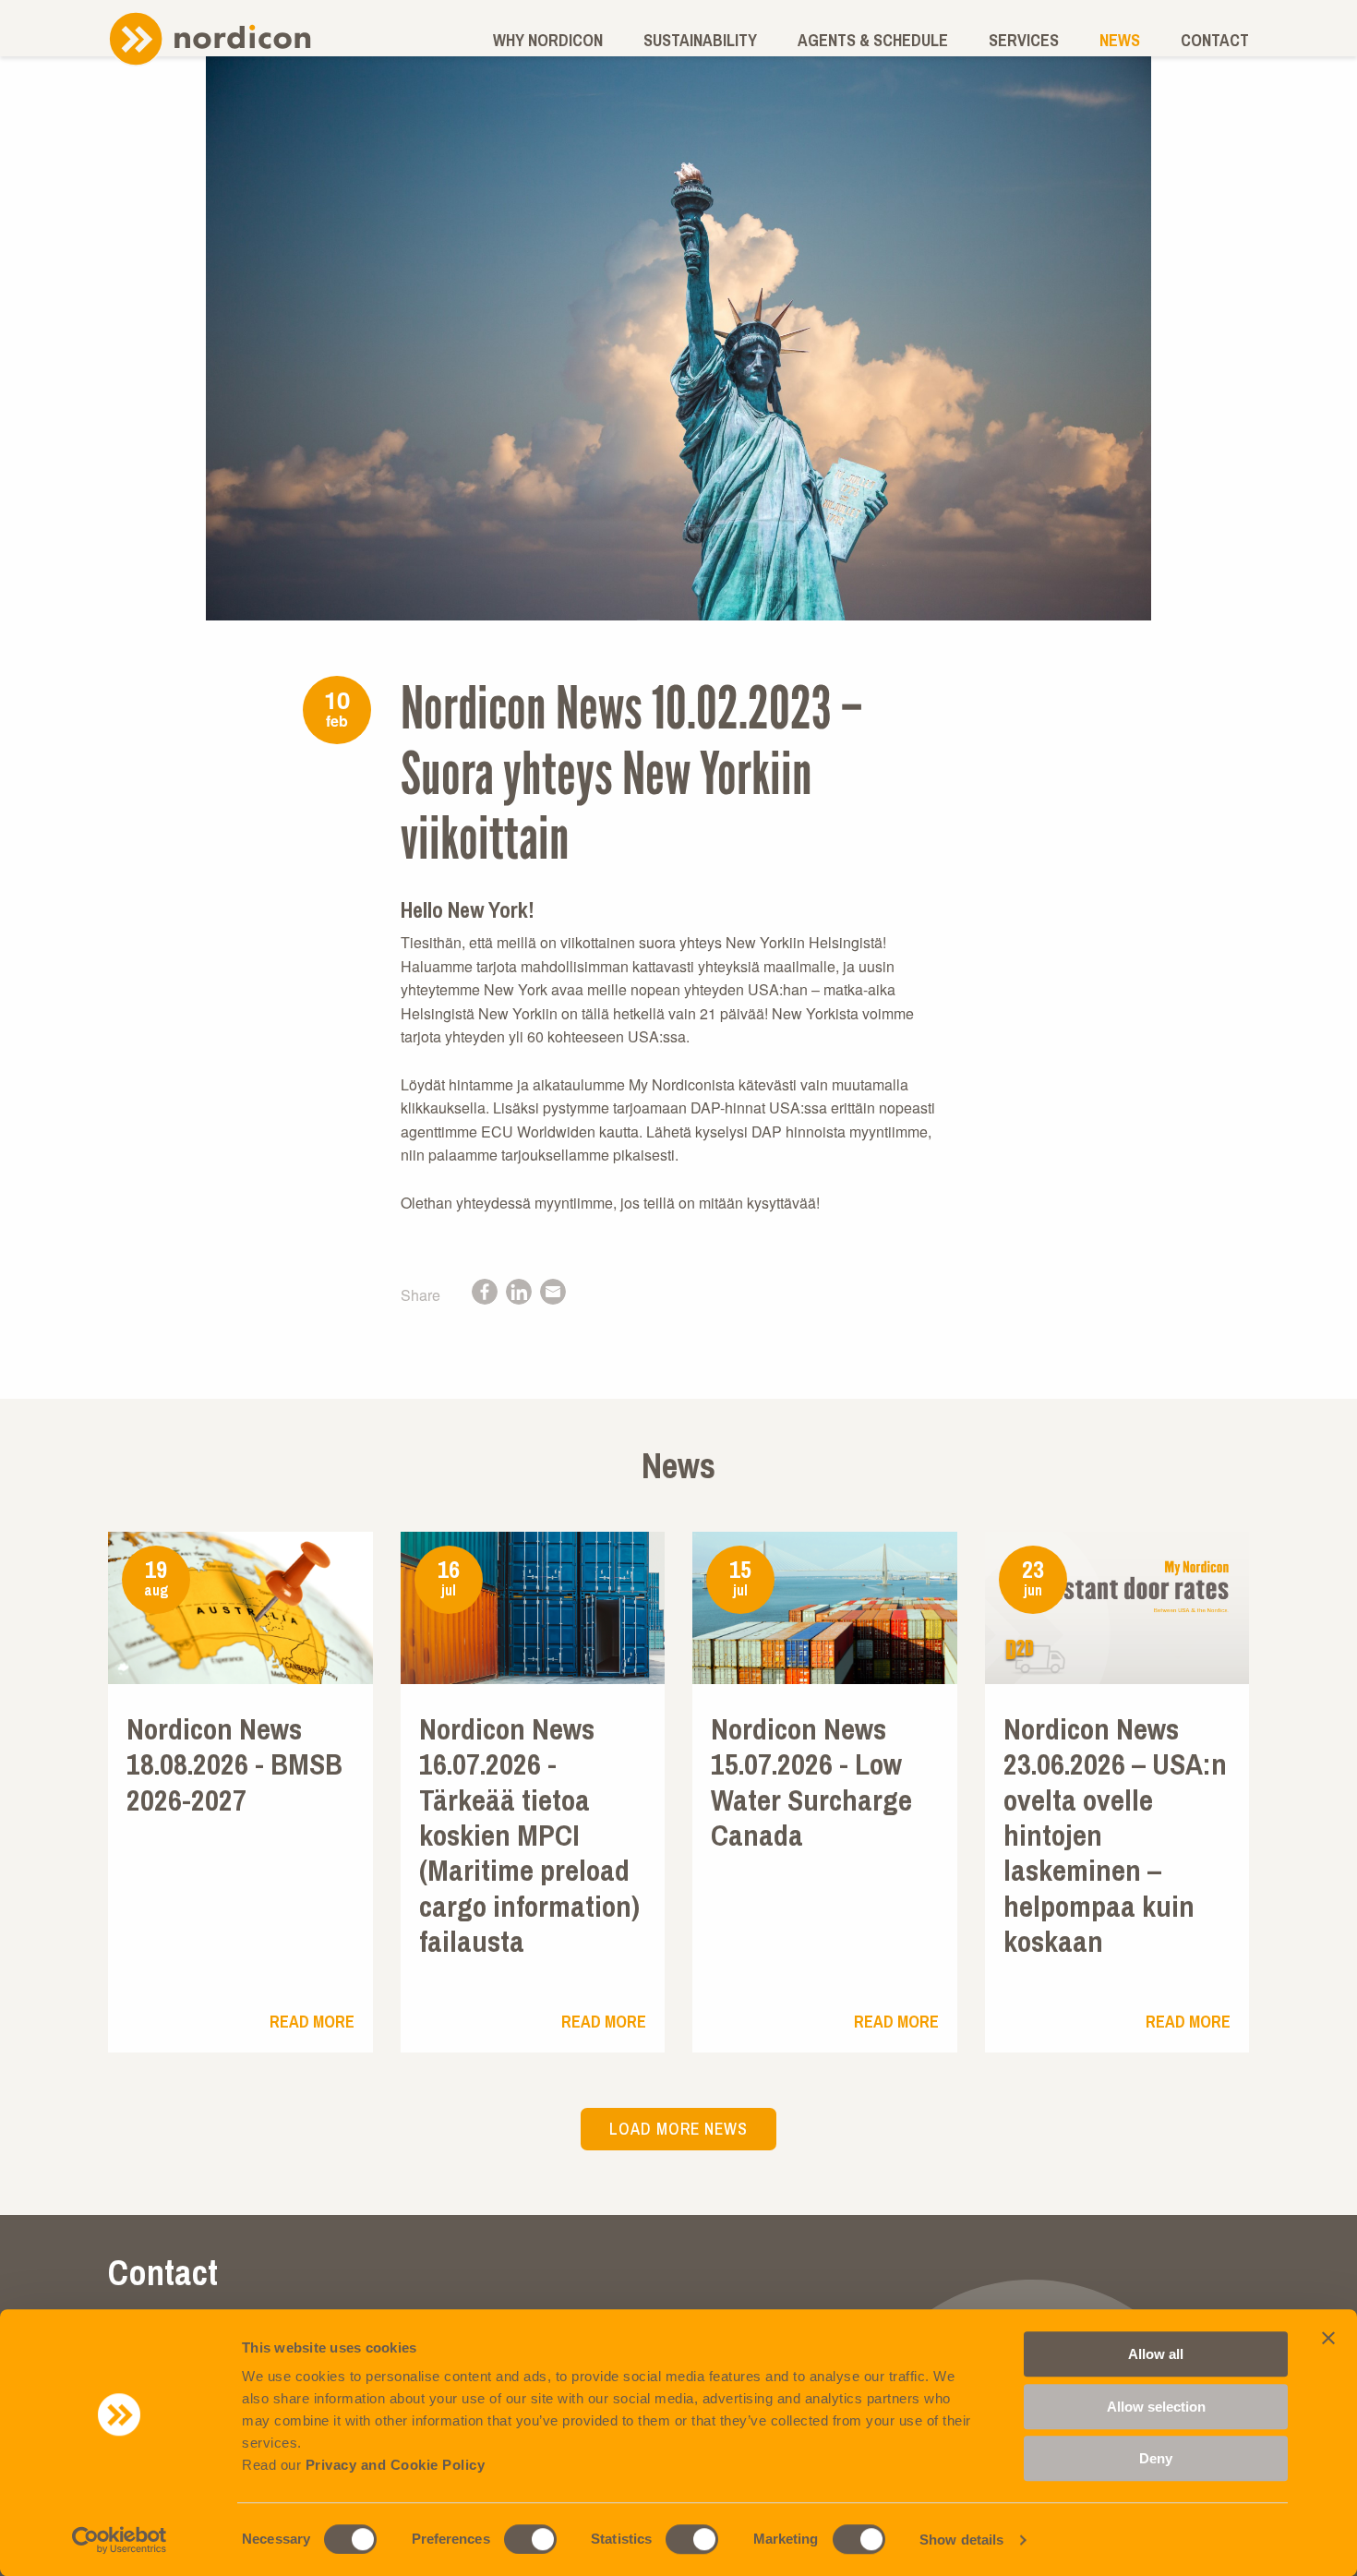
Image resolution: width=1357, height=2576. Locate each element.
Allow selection (1156, 2407)
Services (1024, 40)
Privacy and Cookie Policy (396, 2465)
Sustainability (700, 40)
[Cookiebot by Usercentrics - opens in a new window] (120, 2540)
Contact (1215, 40)
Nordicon (210, 38)
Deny (1156, 2458)
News (1120, 40)
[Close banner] (1328, 2338)
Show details (961, 2540)
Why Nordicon (548, 40)
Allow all (1156, 2354)
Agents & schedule (873, 40)
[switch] (530, 2539)
